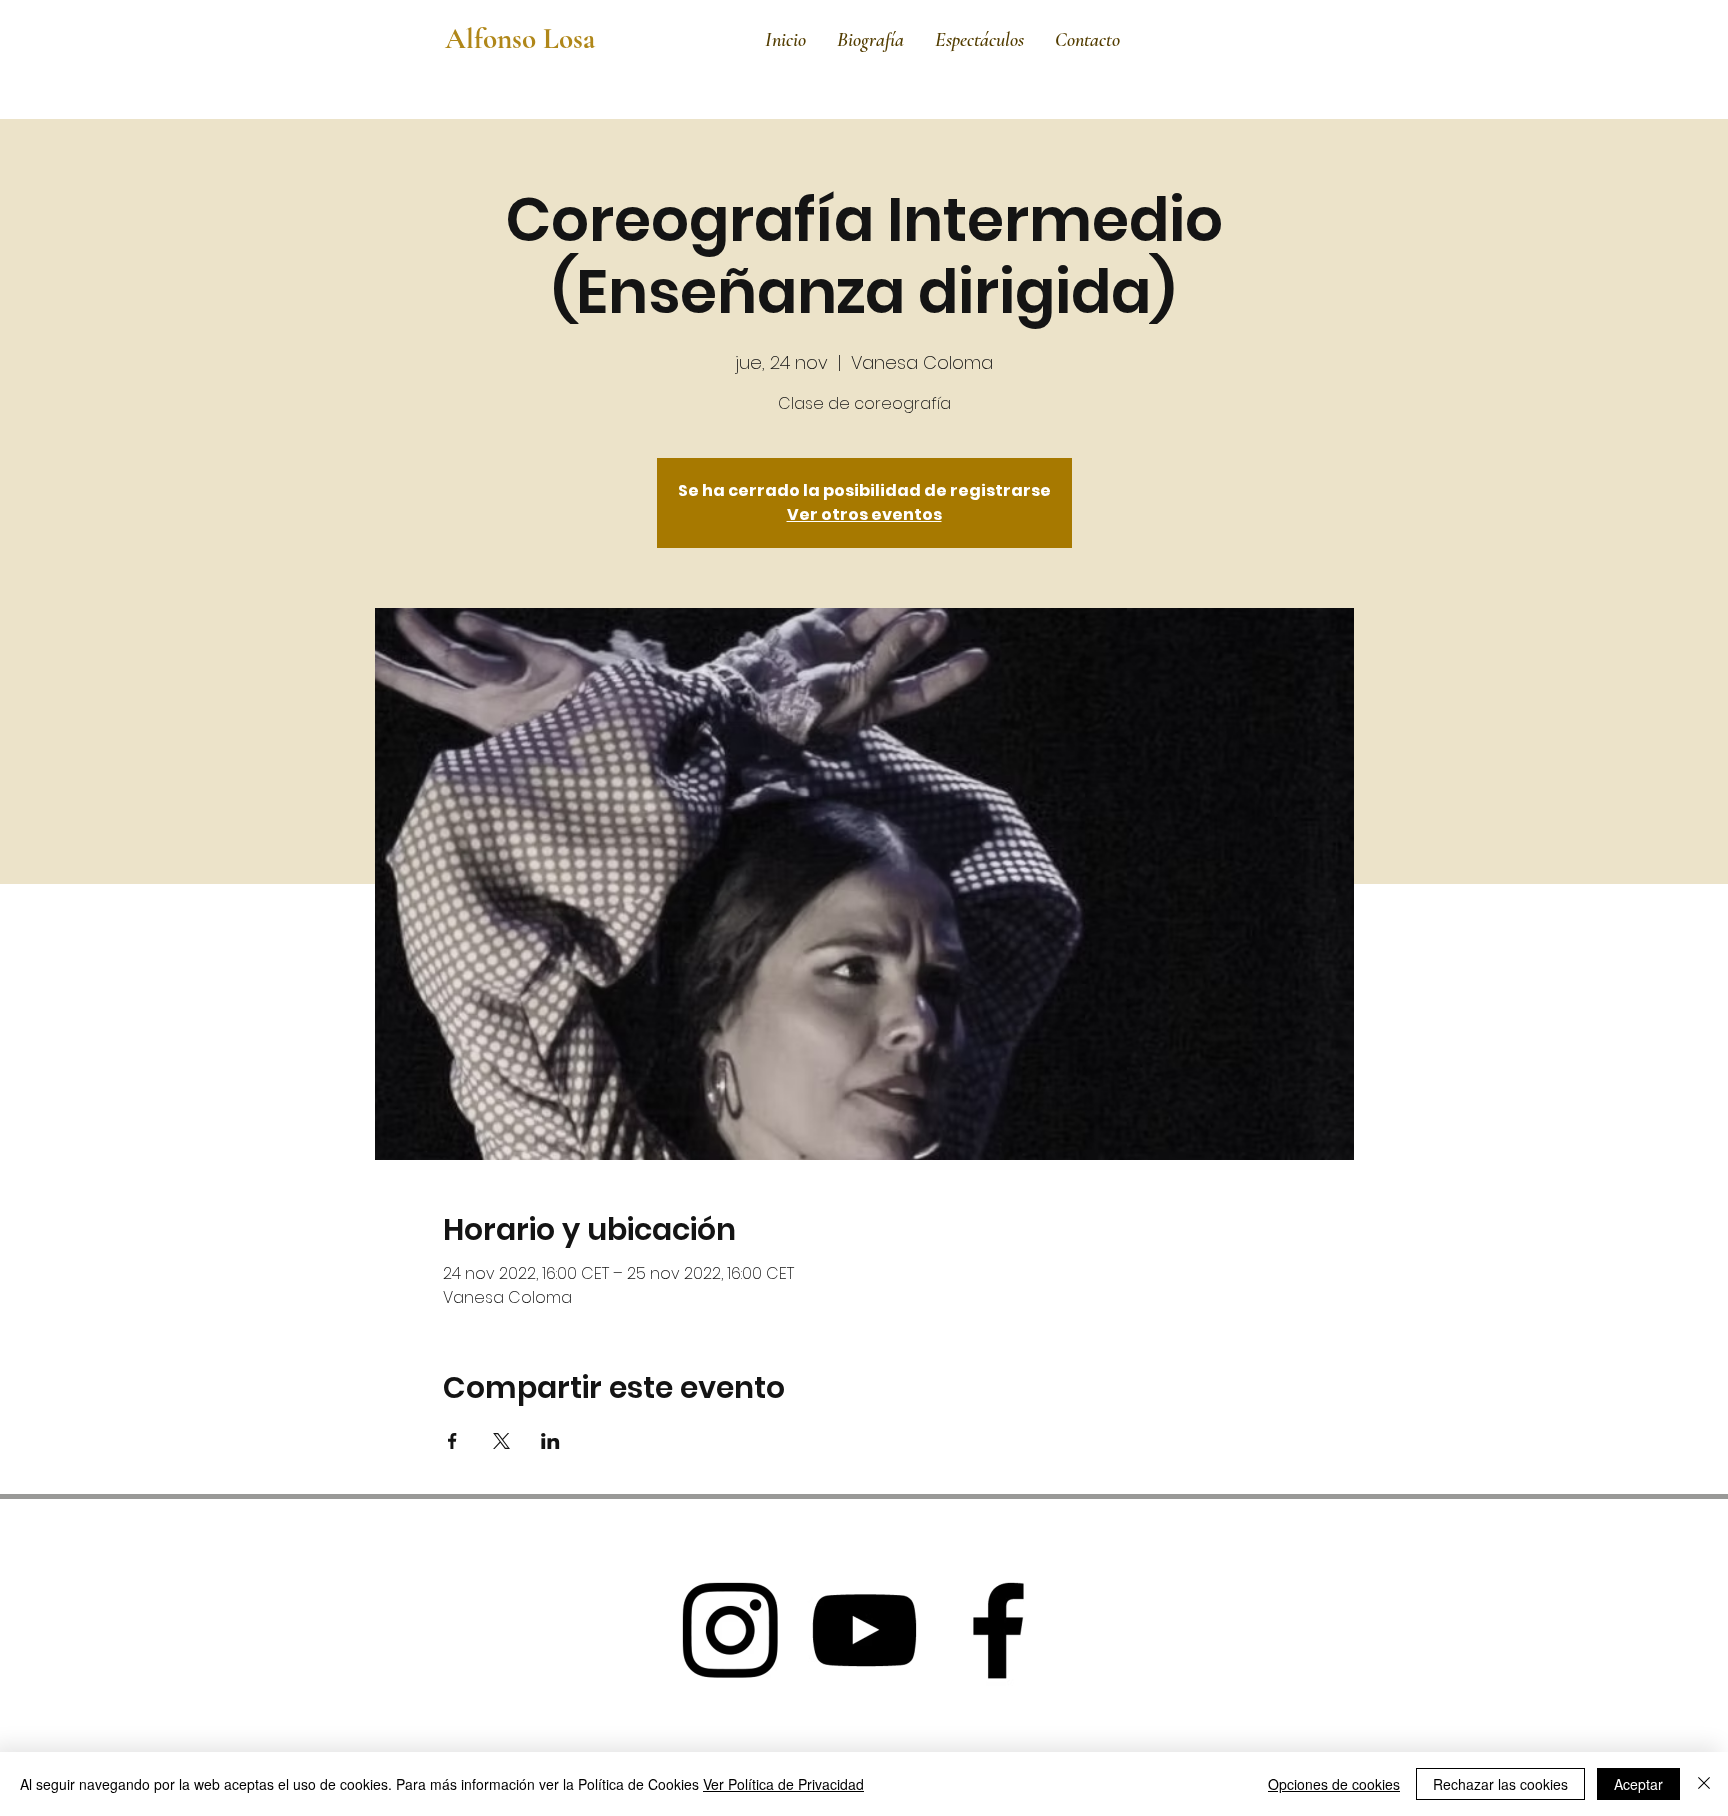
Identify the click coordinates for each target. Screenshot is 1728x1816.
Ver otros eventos (864, 514)
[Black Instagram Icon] (730, 1630)
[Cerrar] (1704, 1784)
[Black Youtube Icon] (864, 1630)
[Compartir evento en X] (501, 1441)
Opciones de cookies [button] (1334, 1784)
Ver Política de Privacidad (783, 1784)
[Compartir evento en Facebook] (452, 1441)
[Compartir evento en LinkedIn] (550, 1441)
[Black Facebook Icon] (998, 1630)
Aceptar (1638, 1784)
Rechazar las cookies (1500, 1784)
